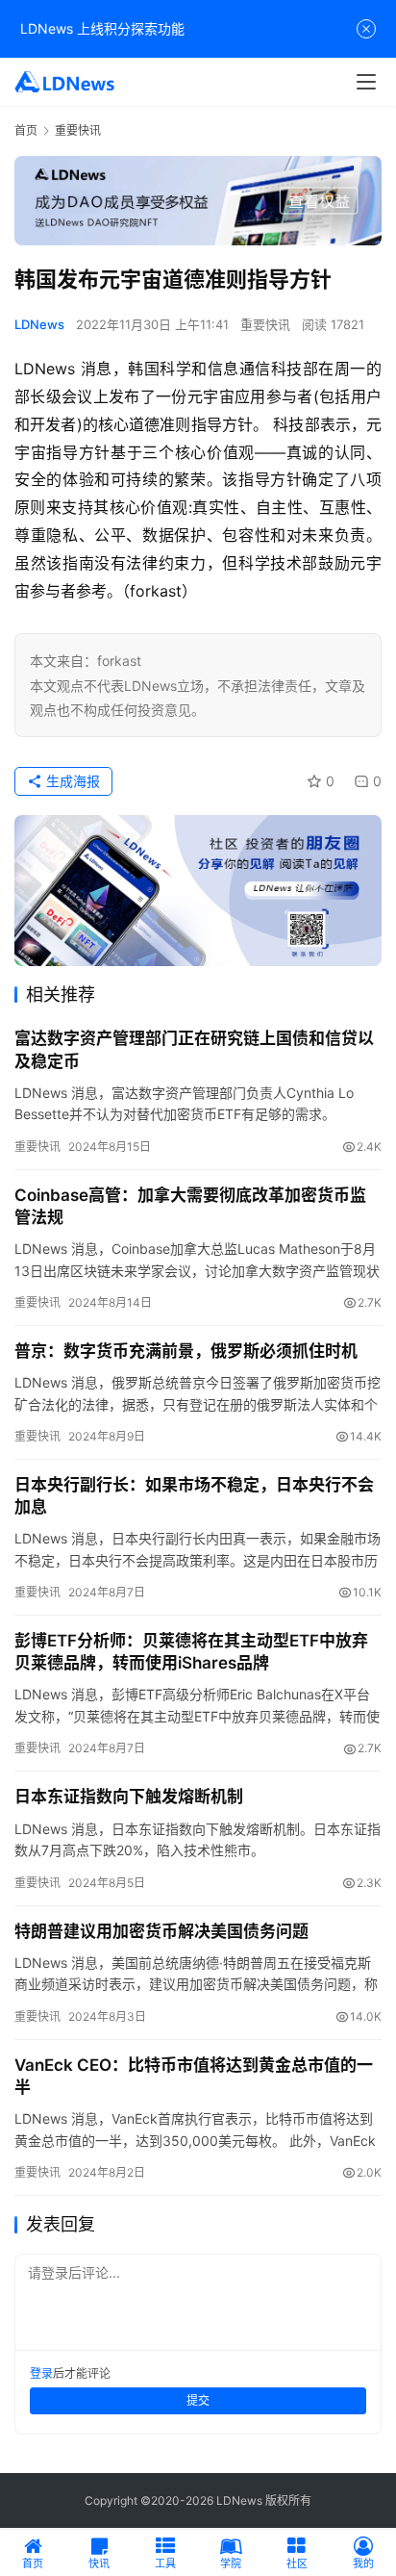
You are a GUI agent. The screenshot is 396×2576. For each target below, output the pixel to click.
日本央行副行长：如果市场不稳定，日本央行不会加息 (194, 1496)
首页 (26, 130)
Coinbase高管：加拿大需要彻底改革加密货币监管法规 (190, 1206)
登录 (41, 2373)
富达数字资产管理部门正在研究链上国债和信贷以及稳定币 (194, 1049)
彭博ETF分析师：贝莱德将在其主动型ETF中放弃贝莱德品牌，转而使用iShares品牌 (191, 1652)
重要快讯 (265, 324)
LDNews (39, 324)
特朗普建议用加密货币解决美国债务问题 (161, 1931)
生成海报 (71, 781)
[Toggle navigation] (366, 82)
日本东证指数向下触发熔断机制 (129, 1797)
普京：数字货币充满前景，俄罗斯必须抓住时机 (186, 1351)
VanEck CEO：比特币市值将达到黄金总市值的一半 (194, 2076)
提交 (198, 2400)
